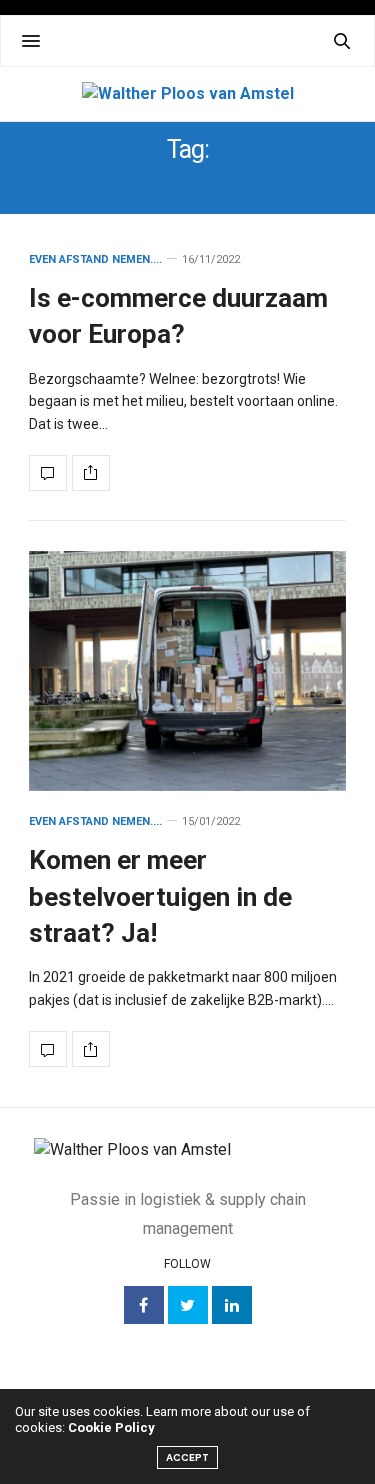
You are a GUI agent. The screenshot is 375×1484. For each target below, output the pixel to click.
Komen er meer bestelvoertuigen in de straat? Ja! (160, 896)
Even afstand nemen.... (95, 259)
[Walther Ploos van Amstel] (188, 94)
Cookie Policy (111, 1427)
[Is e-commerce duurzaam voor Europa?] (48, 473)
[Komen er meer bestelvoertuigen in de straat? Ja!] (188, 671)
